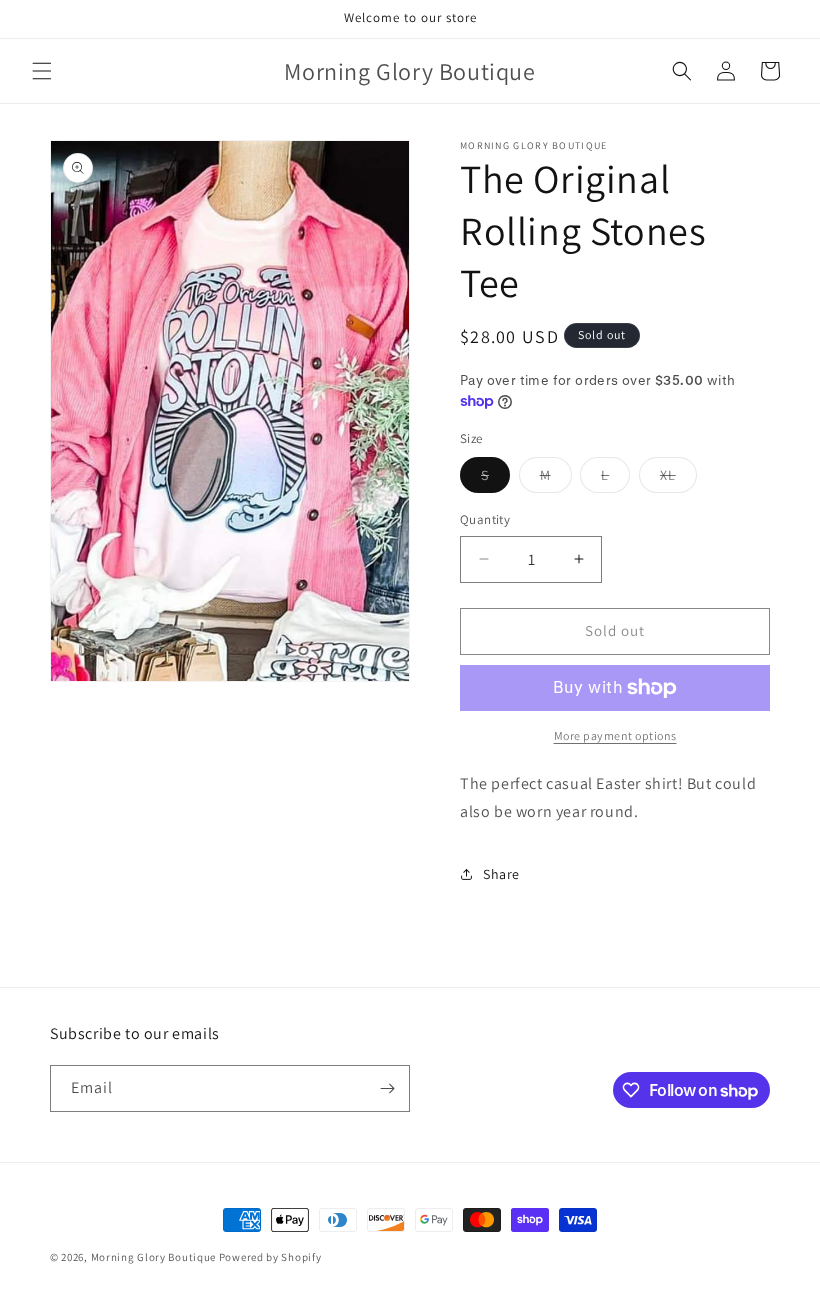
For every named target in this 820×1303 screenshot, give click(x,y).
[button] (42, 71)
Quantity (485, 519)
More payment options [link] (615, 735)
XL (678, 479)
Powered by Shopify (270, 1257)
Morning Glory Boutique (155, 1257)
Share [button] (501, 874)
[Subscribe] (387, 1088)
